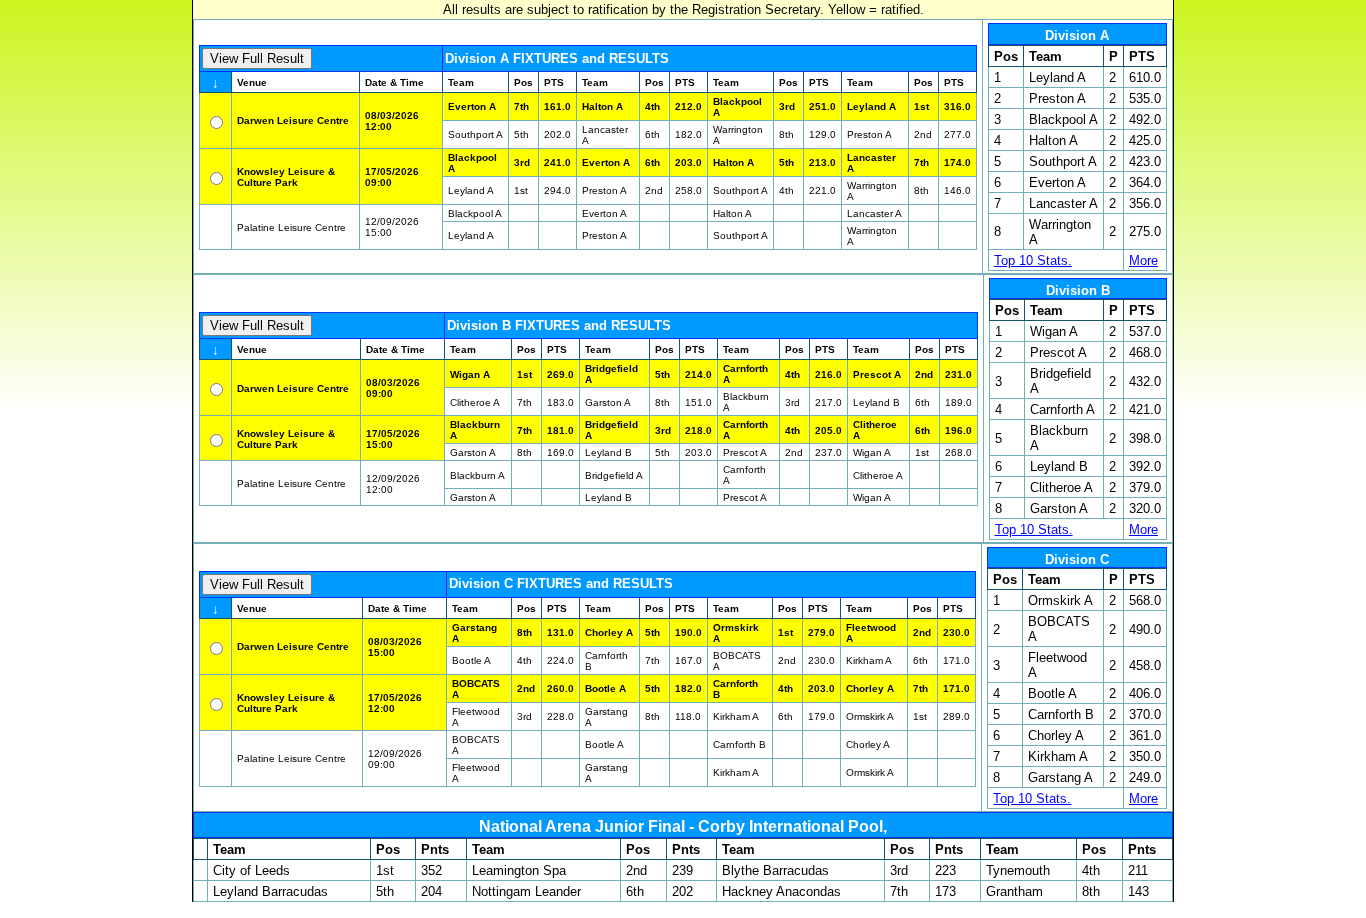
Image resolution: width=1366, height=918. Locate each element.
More (1143, 260)
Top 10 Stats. (1033, 260)
